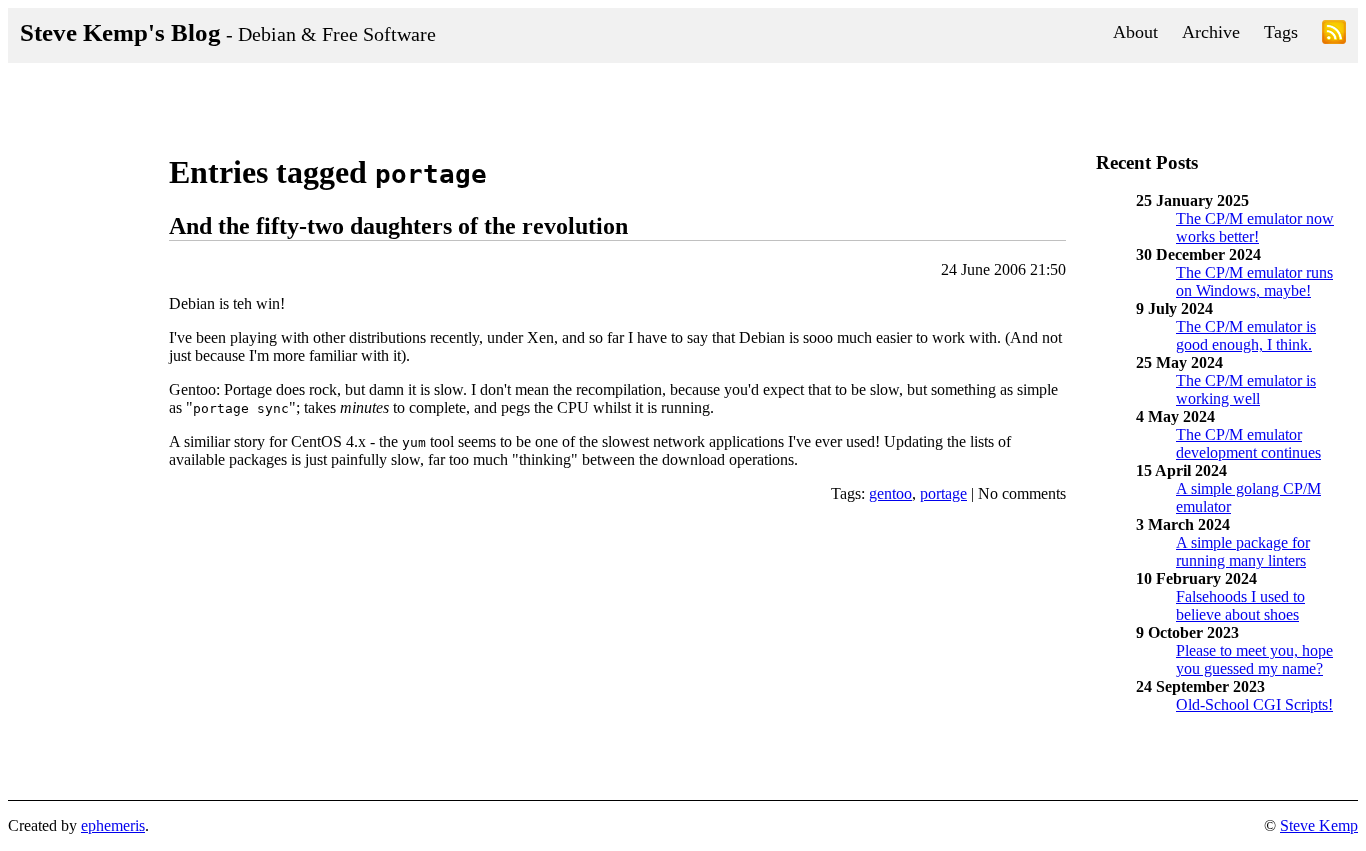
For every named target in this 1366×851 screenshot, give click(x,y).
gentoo (890, 493)
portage (943, 493)
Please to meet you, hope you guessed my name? (1254, 659)
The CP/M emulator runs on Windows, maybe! (1254, 281)
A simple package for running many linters (1243, 551)
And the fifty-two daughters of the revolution (398, 226)
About (1135, 32)
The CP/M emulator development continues (1248, 443)
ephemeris (113, 825)
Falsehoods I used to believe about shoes (1240, 605)
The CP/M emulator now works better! (1255, 227)
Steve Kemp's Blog (228, 32)
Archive (1211, 32)
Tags (1281, 32)
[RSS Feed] (1334, 35)
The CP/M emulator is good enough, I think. (1246, 335)
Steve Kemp (1319, 825)
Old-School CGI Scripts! (1254, 704)
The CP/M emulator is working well (1246, 389)
